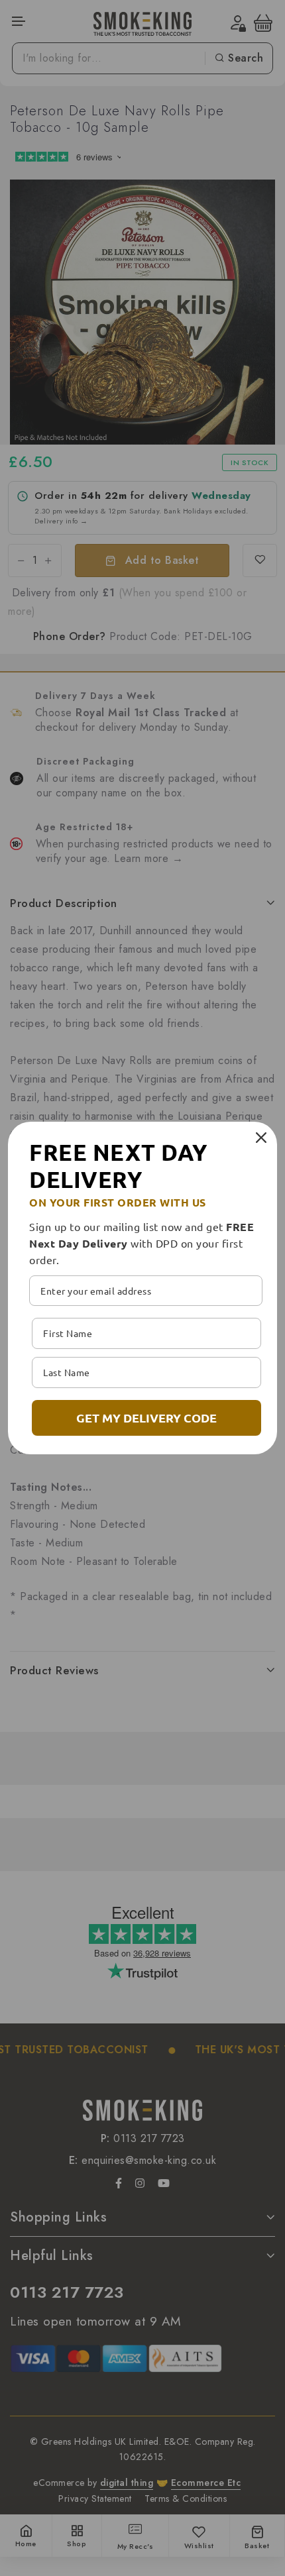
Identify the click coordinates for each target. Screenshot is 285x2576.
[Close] (261, 1138)
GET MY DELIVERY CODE (146, 1418)
